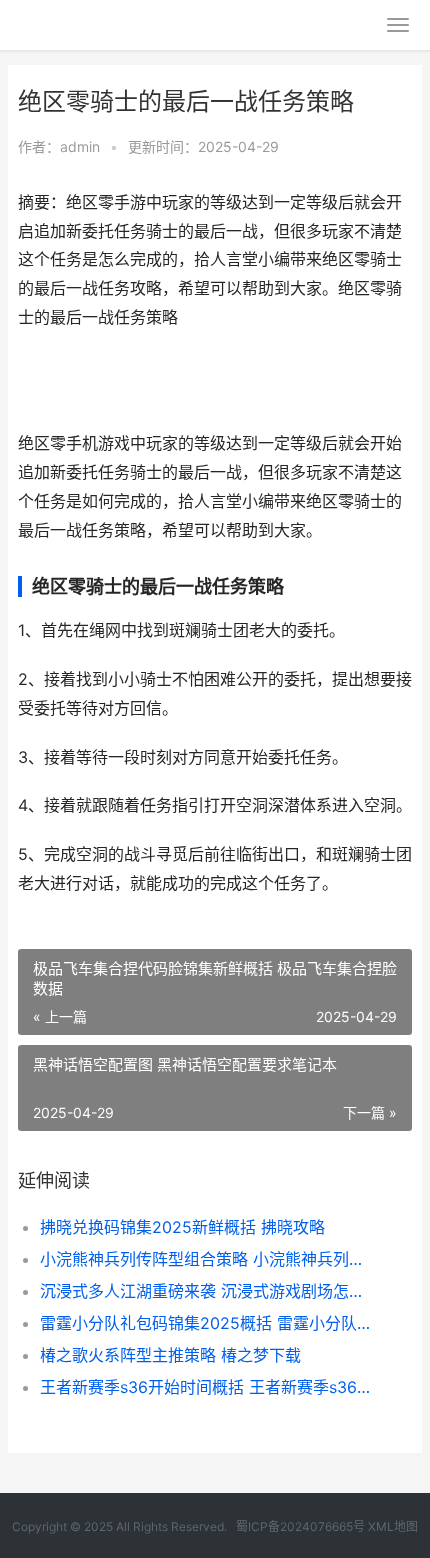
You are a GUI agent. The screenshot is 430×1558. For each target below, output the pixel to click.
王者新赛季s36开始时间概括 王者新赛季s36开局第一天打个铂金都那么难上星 (207, 1387)
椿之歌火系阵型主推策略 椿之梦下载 (170, 1355)
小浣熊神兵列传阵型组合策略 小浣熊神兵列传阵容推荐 (207, 1259)
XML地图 (393, 1526)
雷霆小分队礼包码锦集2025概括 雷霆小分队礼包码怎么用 (207, 1323)
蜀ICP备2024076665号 (300, 1526)
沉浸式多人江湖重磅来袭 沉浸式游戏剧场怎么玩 (207, 1291)
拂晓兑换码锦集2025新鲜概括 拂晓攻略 (182, 1227)
